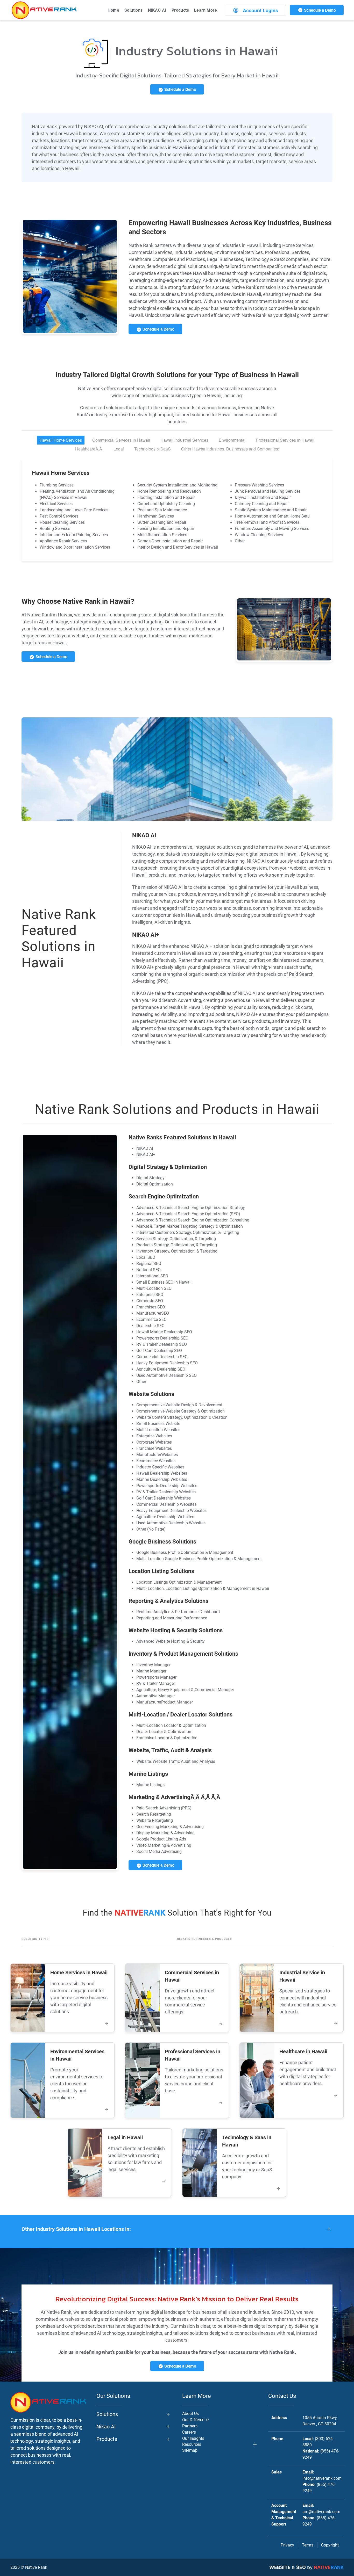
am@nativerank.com (321, 2512)
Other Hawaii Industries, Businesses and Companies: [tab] (230, 449)
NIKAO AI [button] (157, 10)
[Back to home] (44, 10)
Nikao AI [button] (106, 2427)
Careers (189, 2432)
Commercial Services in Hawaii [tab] (121, 440)
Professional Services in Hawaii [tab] (285, 440)
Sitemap (190, 2450)
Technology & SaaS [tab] (153, 449)
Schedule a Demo (319, 10)
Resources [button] (192, 2444)
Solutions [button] (134, 10)
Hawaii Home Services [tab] (61, 440)
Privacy (287, 2545)
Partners (190, 2426)
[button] (177, 2229)
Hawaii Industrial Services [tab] (184, 440)
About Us (190, 2414)
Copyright (330, 2545)
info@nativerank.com (322, 2478)
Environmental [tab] (232, 440)
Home (113, 10)
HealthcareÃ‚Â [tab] (89, 449)
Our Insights (193, 2438)
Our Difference (195, 2420)
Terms (308, 2545)
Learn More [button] (206, 10)
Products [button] (180, 10)
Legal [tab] (119, 449)
